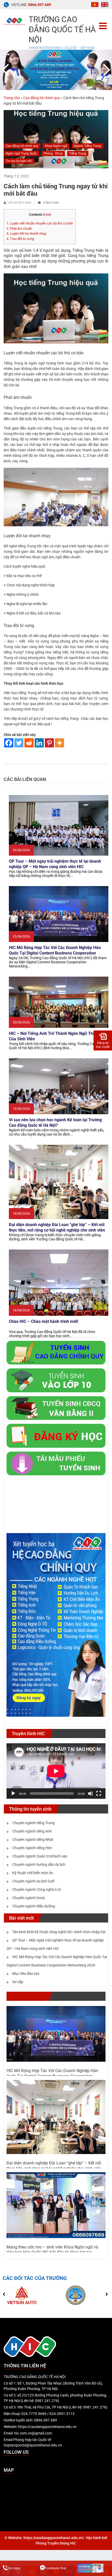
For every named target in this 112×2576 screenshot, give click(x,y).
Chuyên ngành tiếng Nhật (33, 1840)
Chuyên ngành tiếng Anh (32, 1831)
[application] (56, 1771)
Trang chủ (12, 98)
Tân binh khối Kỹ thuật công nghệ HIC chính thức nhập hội (59, 1932)
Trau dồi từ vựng (21, 239)
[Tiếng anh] (105, 4)
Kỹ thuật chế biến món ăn (33, 1873)
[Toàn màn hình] (99, 1793)
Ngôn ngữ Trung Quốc (21, 153)
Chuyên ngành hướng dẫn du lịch (39, 1864)
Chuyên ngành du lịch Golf (33, 1881)
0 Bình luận (51, 203)
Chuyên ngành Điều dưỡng (34, 1906)
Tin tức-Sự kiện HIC (19, 161)
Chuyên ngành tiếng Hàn (32, 1848)
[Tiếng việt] (95, 4)
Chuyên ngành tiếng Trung (33, 1823)
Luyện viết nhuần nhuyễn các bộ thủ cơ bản (40, 223)
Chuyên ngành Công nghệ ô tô (37, 1889)
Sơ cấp (18, 1982)
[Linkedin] (39, 743)
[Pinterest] (49, 743)
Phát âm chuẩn (19, 229)
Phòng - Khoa (53, 153)
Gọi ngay (14, 2568)
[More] (60, 743)
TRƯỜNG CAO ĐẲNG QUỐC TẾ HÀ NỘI (62, 30)
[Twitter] (19, 743)
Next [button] (106, 70)
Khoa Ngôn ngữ (56, 146)
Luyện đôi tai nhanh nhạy (26, 233)
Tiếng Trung (78, 153)
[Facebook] (9, 743)
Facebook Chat (56, 2568)
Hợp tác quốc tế (28, 1996)
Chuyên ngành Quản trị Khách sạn (40, 1856)
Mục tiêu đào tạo (26, 1973)
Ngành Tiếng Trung (87, 146)
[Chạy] (13, 1793)
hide (47, 215)
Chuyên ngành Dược (29, 1898)
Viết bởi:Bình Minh (19, 203)
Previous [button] (6, 70)
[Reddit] (29, 743)
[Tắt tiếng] (90, 1793)
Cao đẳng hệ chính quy (42, 98)
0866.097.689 (40, 5)
